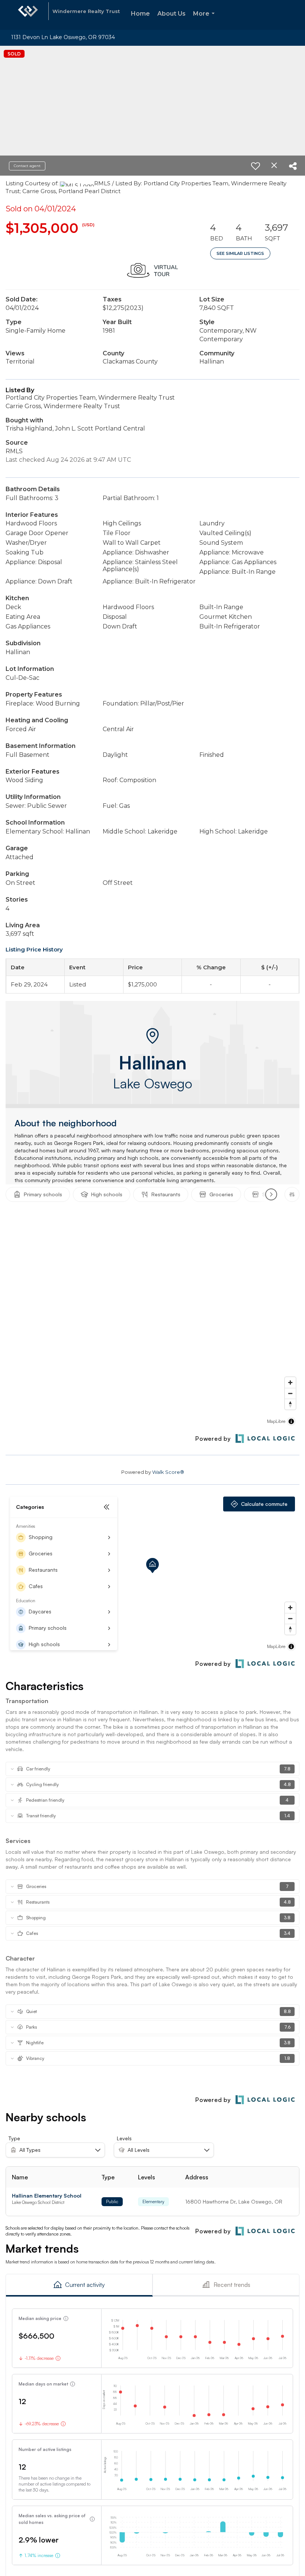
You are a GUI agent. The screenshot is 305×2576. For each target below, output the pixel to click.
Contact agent (27, 166)
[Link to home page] (28, 15)
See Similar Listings (240, 253)
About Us (171, 14)
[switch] (256, 166)
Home (140, 14)
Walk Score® (168, 1472)
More (205, 20)
